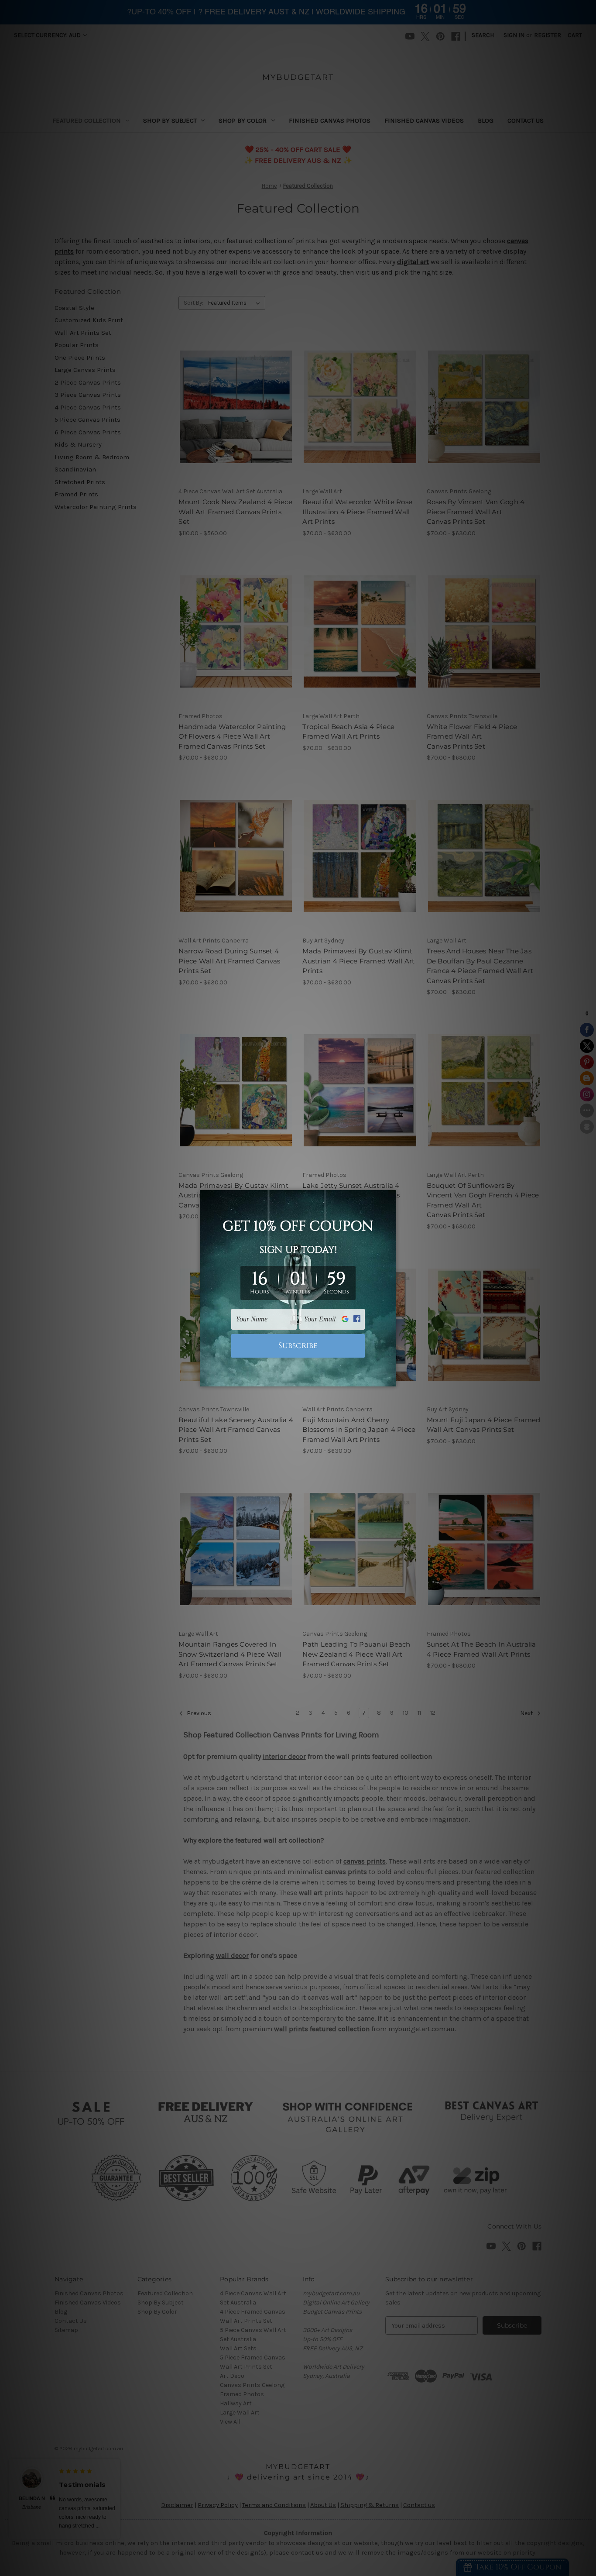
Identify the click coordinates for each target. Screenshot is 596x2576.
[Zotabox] (390, 1379)
